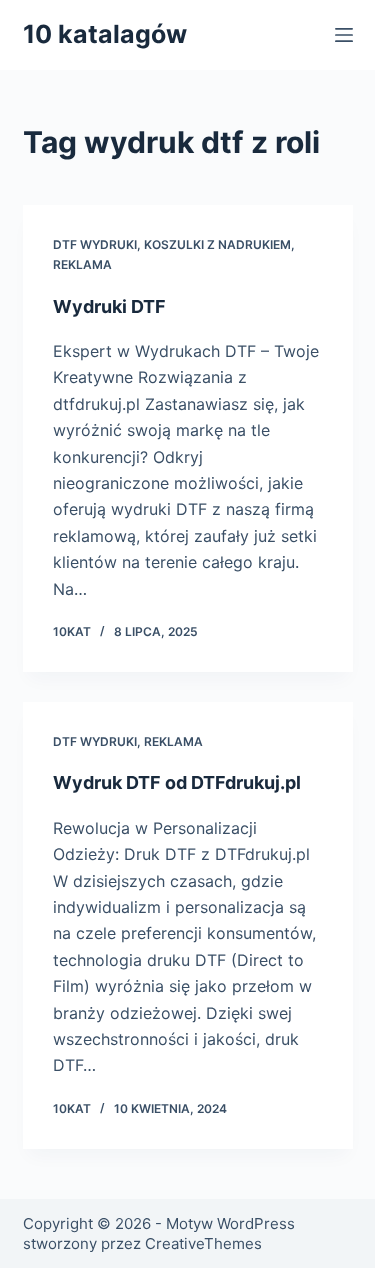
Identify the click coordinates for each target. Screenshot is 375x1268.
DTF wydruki (95, 244)
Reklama (82, 264)
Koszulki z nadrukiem (217, 244)
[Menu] (344, 35)
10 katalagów (105, 34)
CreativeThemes (203, 1243)
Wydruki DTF (109, 306)
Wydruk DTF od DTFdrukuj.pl (177, 782)
